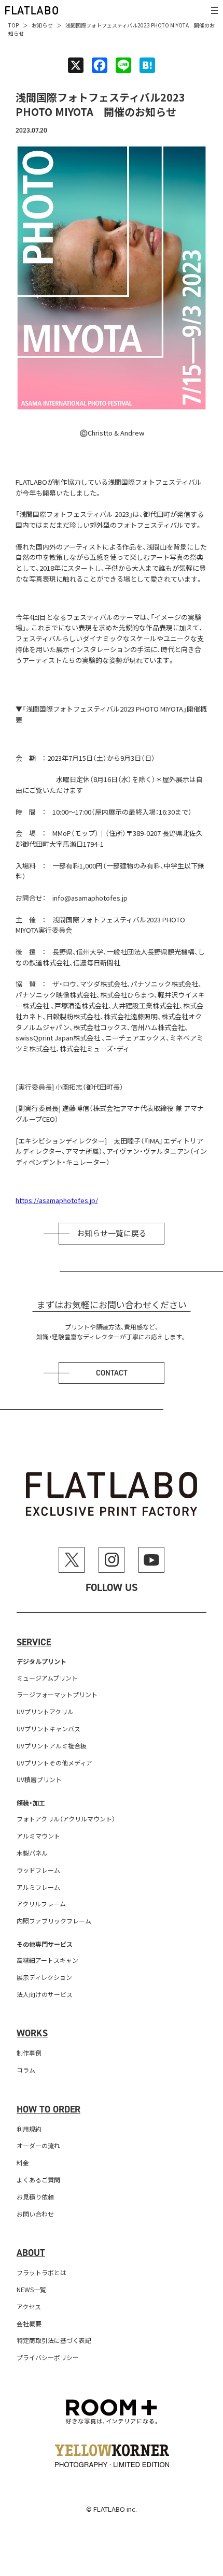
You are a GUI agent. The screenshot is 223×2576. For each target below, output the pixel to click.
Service (34, 1642)
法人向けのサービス (45, 1994)
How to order (48, 2109)
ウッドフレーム (38, 1870)
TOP (13, 25)
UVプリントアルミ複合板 (52, 1746)
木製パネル (32, 1853)
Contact (112, 1373)
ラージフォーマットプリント (57, 1694)
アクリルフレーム (41, 1904)
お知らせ (42, 25)
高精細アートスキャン (47, 1960)
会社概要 (29, 2324)
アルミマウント (38, 1836)
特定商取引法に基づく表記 (54, 2340)
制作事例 (29, 2053)
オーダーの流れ (38, 2145)
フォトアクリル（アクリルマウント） (66, 1819)
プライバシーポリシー (48, 2357)
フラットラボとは (41, 2272)
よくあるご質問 (38, 2180)
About (31, 2253)
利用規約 (29, 2129)
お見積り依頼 (35, 2197)
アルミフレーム (38, 1887)
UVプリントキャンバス (48, 1728)
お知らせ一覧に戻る (112, 1234)
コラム (26, 2070)
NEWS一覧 (31, 2289)
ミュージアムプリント (47, 1678)
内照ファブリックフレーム (54, 1921)
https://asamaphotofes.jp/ (57, 1200)
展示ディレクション (44, 1977)
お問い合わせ (35, 2214)
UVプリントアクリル (45, 1711)
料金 (23, 2162)
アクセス (29, 2306)
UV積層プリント (39, 1779)
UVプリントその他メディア (54, 1763)
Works (32, 2033)
